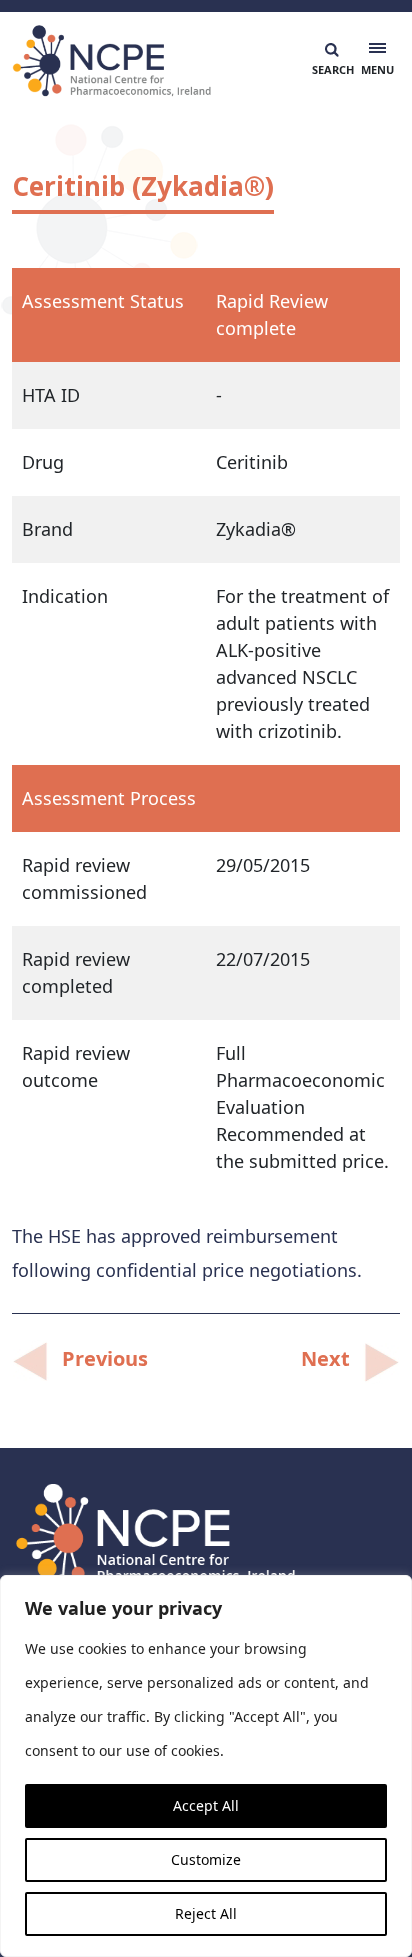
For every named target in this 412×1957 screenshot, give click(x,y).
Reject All (206, 1913)
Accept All (206, 1805)
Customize (206, 1859)
